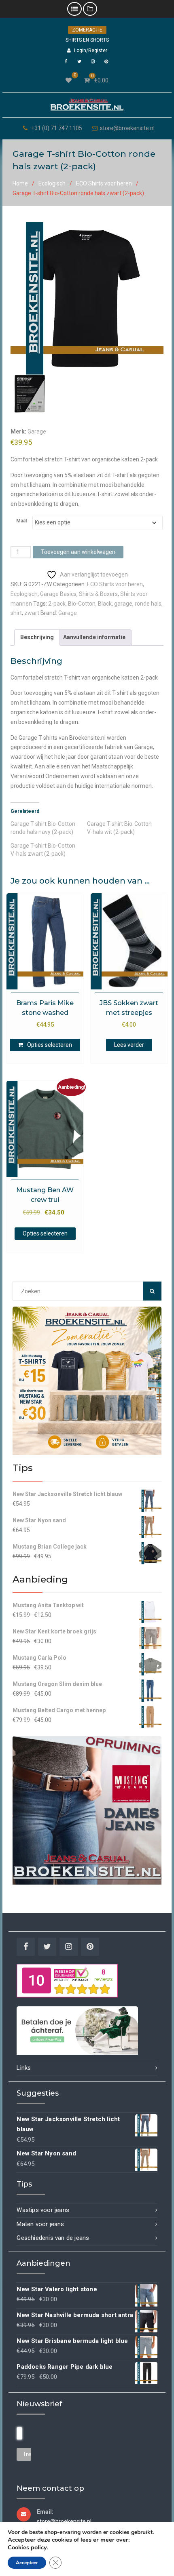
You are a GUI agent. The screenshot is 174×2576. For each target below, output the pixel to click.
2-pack (57, 604)
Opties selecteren (50, 1045)
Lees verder (129, 1045)
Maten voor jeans (40, 2224)
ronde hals (148, 604)
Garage (37, 431)
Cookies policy (27, 2547)
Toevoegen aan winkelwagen (78, 552)
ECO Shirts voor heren (104, 183)
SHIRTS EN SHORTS (87, 40)
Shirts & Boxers (98, 594)
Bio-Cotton (82, 604)
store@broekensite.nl (127, 128)
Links (24, 2068)
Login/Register (91, 51)
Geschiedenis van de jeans (53, 2238)
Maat (22, 521)
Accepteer (27, 2563)
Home (20, 183)
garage (123, 604)
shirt (16, 613)
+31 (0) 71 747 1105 (57, 128)
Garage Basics (58, 594)
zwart (32, 613)
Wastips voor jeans (43, 2210)
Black (105, 604)
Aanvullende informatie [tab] (94, 637)
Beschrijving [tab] (37, 637)
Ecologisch (52, 183)
